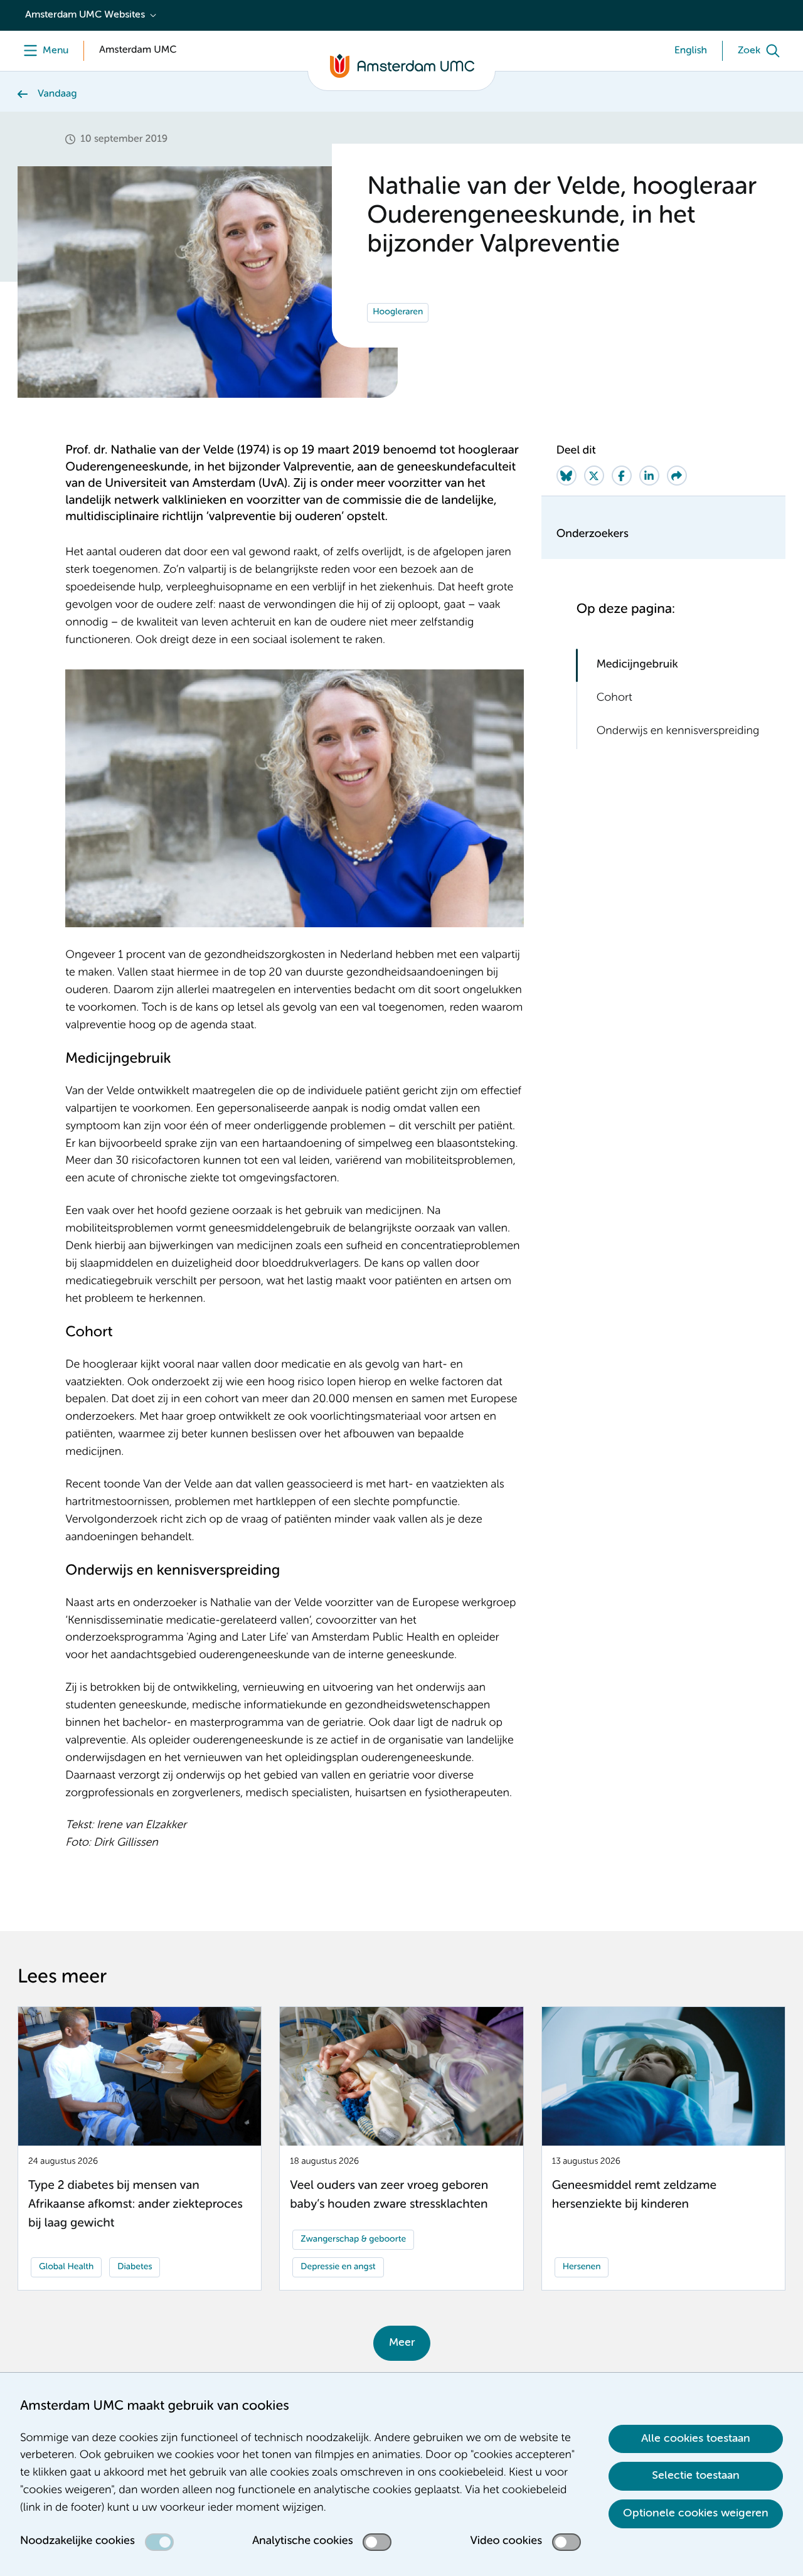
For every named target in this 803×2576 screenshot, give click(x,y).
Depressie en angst (338, 2267)
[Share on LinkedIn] (649, 476)
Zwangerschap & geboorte (353, 2240)
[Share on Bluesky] (566, 476)
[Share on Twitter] (594, 476)
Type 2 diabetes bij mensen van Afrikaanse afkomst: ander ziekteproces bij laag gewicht (136, 2205)
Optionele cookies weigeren (696, 2513)
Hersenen (582, 2267)
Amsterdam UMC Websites (85, 15)
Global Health (66, 2267)
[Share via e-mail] (677, 476)
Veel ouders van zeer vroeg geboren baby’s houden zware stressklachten (389, 2195)
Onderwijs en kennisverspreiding (678, 732)
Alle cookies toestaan (696, 2439)
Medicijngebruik (637, 665)
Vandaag (57, 94)
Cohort (614, 698)
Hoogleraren (398, 312)
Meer (402, 2343)
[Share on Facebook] (622, 476)
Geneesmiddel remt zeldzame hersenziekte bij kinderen (634, 2195)
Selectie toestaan (696, 2476)
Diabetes (135, 2267)
